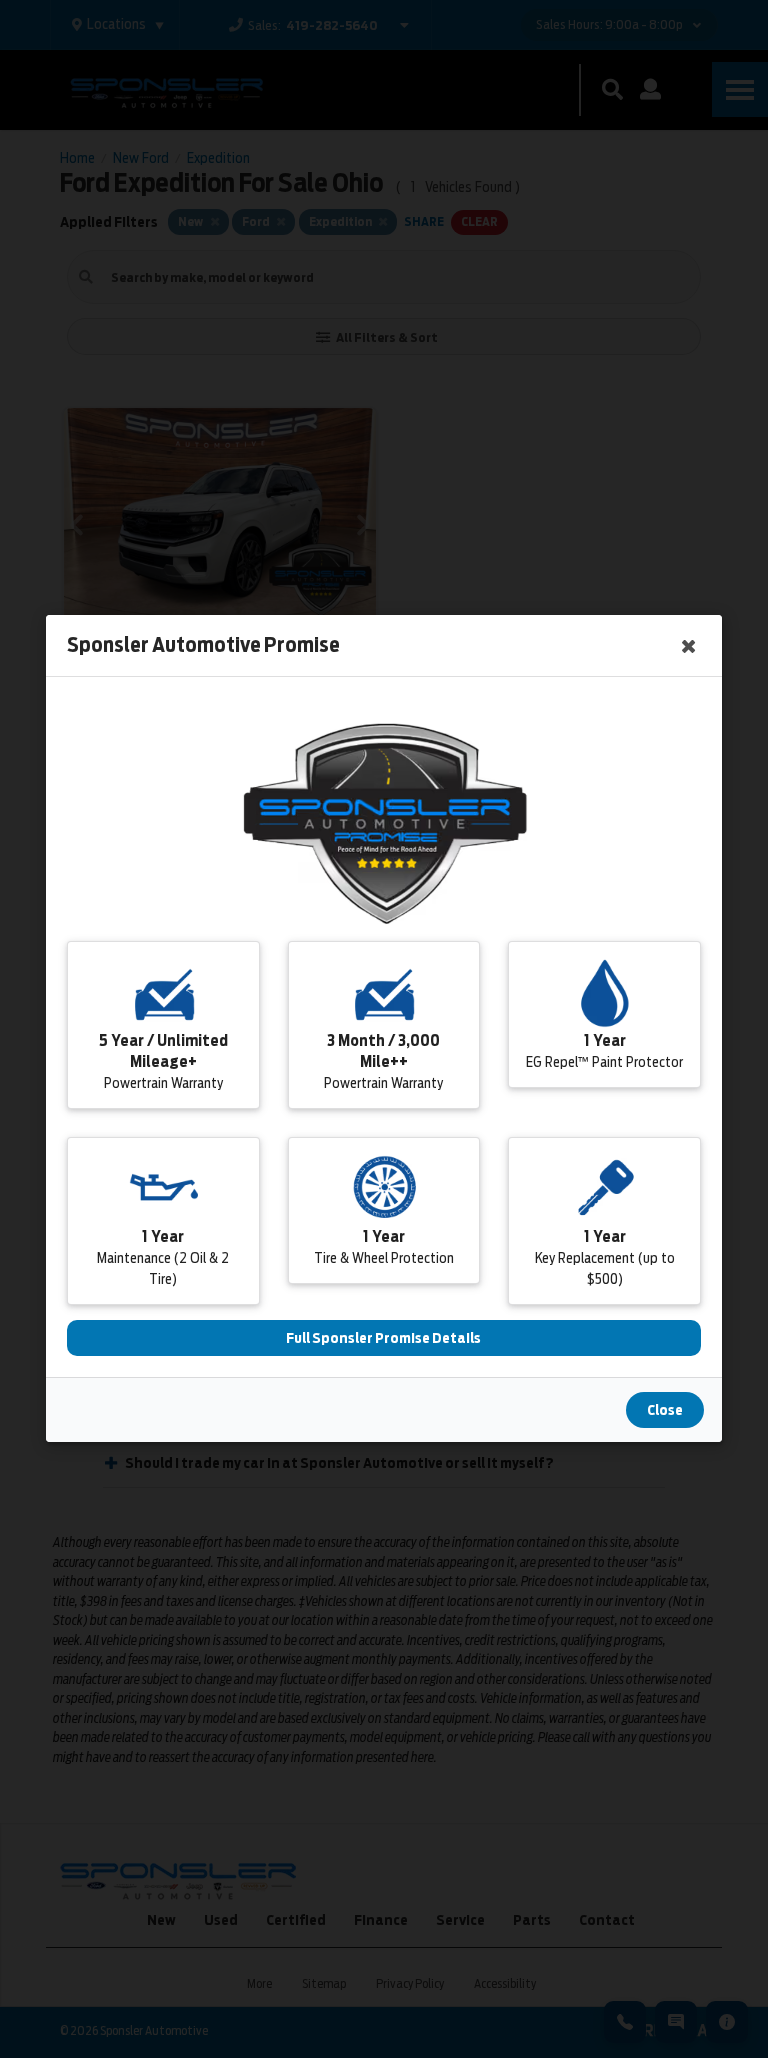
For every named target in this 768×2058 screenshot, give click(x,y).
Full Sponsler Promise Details (383, 1339)
